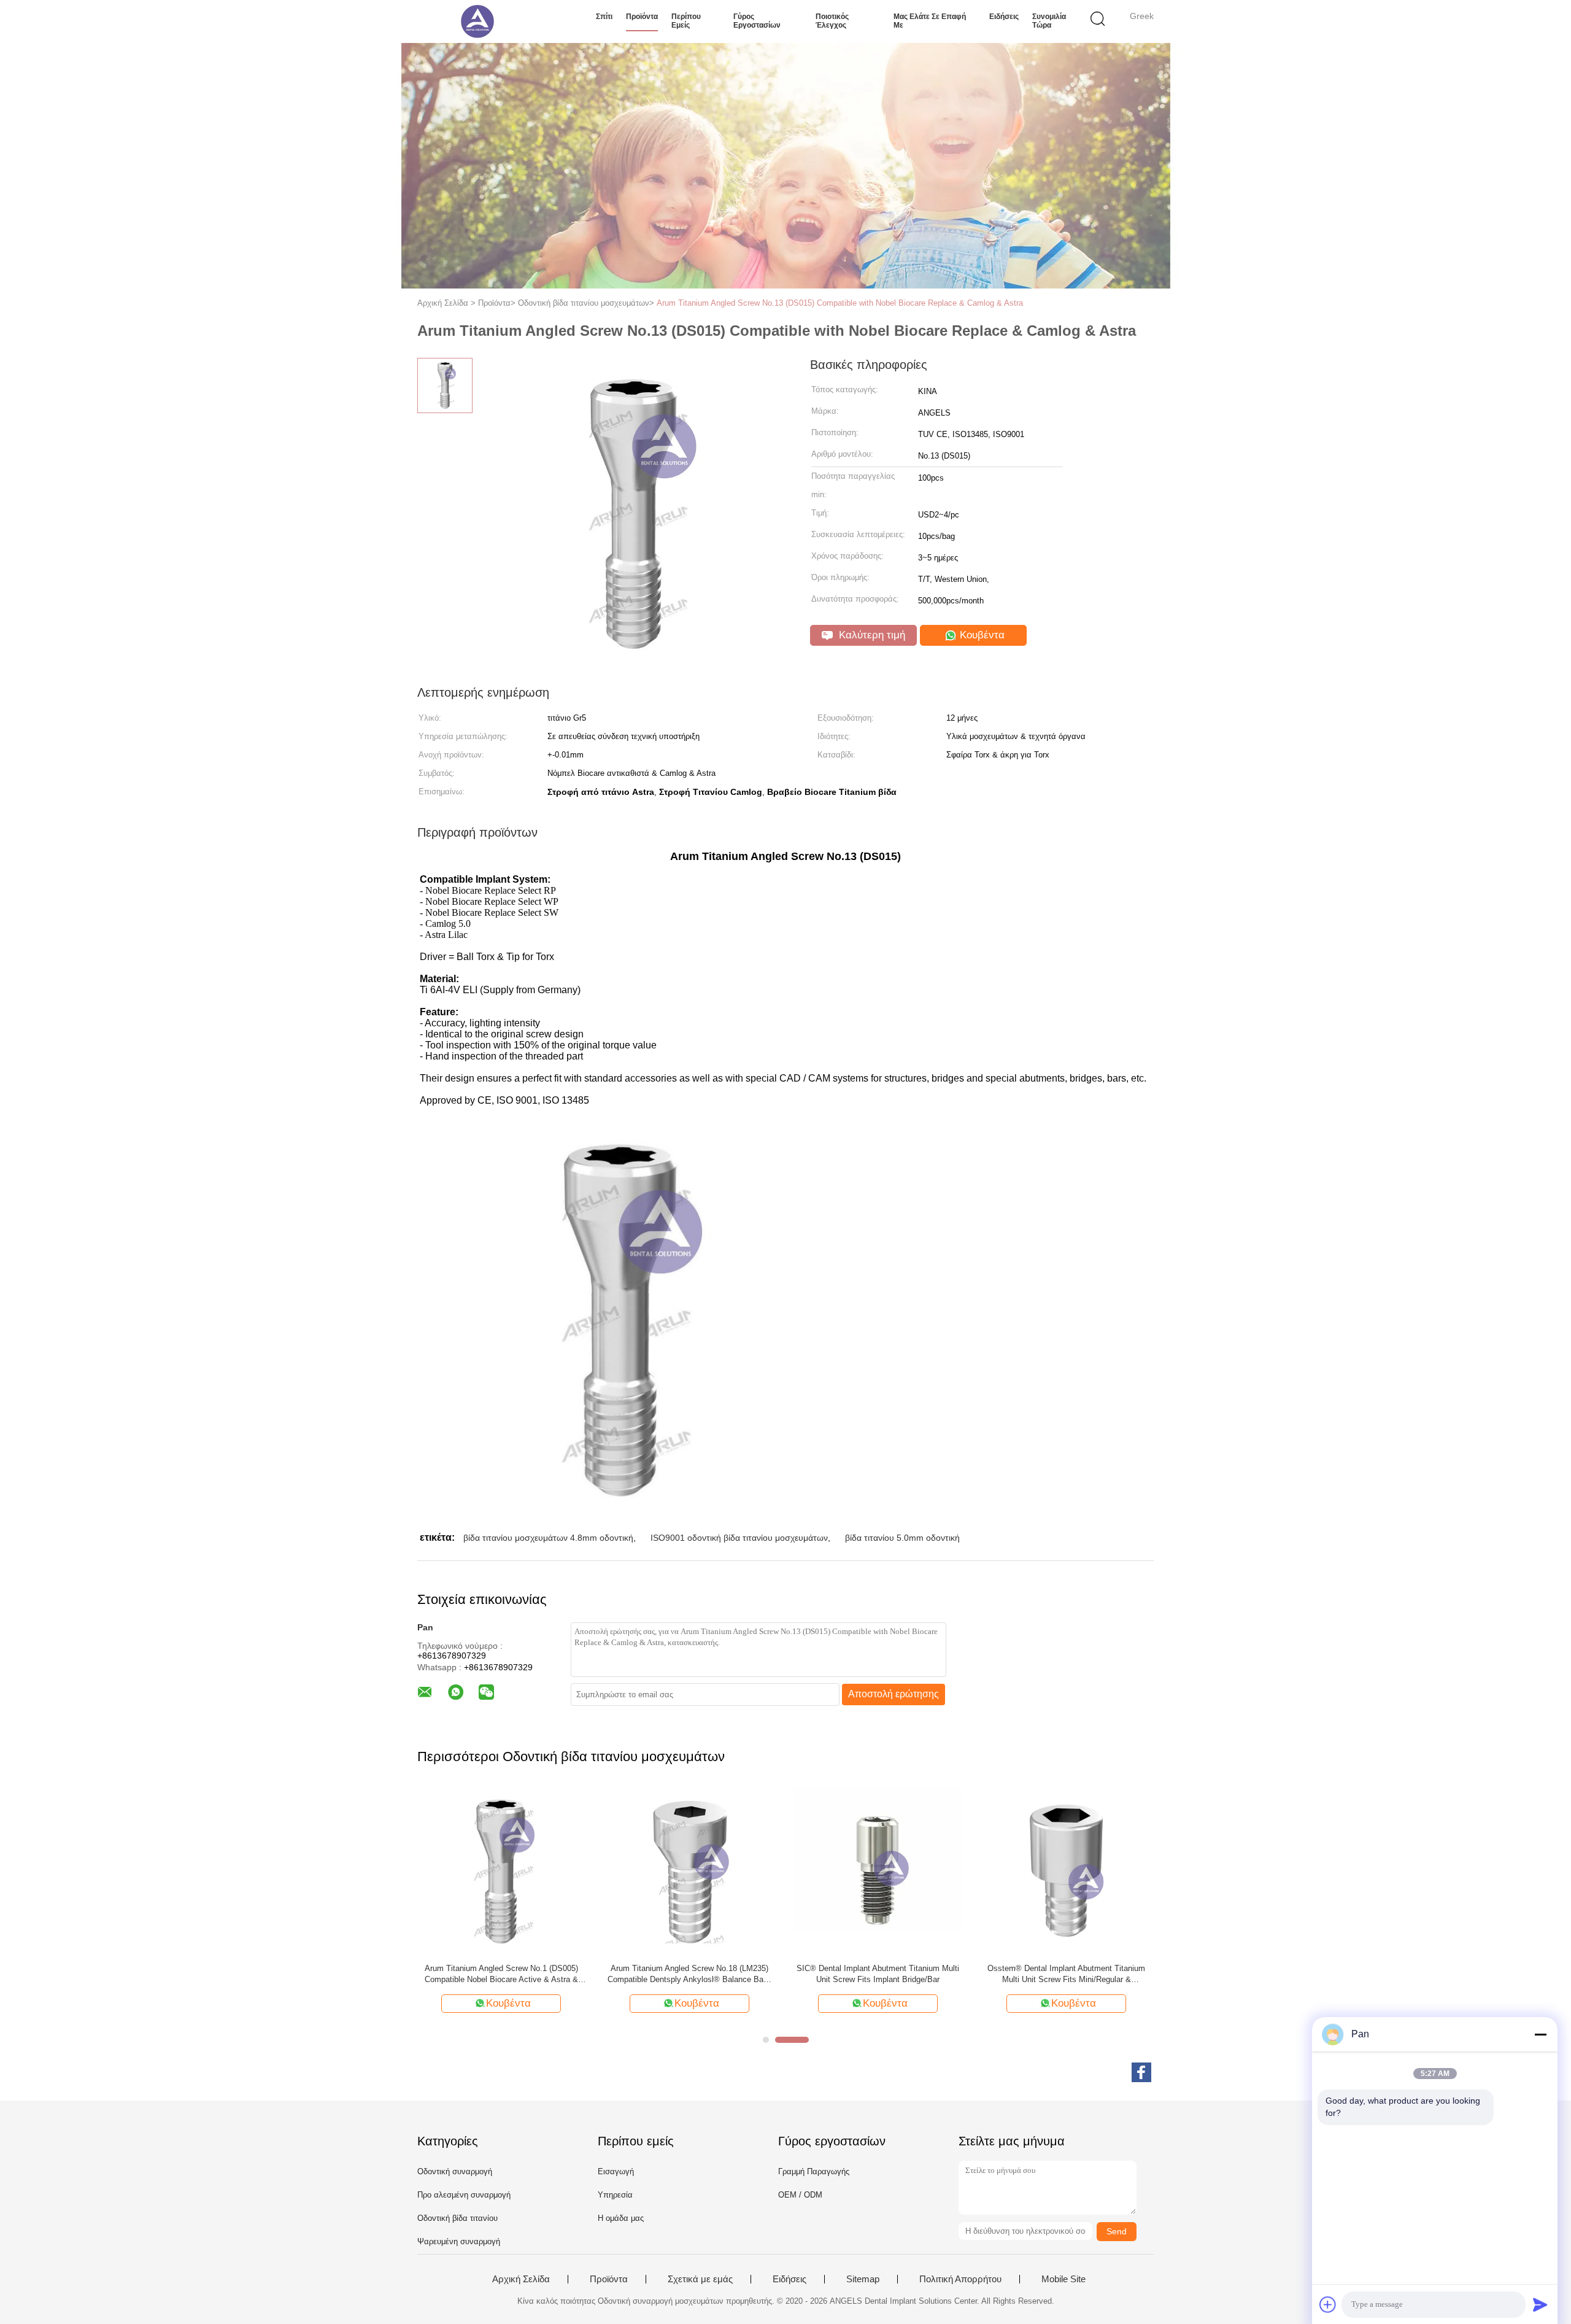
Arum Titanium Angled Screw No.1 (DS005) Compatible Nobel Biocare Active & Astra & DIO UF (501, 1974)
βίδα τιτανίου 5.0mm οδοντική (902, 1538)
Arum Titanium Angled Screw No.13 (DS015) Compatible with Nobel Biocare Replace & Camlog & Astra (840, 303)
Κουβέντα (981, 635)
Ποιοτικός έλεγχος (832, 21)
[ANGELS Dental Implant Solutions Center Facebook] (1141, 2072)
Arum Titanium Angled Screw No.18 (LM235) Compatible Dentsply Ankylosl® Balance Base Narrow (690, 1974)
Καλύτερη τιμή (870, 635)
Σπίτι (604, 17)
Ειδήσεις (1004, 17)
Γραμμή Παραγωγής (814, 2171)
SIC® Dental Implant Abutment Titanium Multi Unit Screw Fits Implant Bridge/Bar (878, 1974)
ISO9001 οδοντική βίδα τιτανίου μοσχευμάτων (739, 1538)
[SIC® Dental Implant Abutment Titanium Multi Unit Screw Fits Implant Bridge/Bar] (878, 1870)
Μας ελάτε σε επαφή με (930, 21)
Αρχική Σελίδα (521, 2279)
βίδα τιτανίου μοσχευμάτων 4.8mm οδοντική (548, 1538)
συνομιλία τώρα (1049, 21)
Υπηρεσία (615, 2195)
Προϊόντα (642, 17)
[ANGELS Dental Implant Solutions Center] (477, 21)
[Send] (1540, 2304)
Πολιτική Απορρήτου (960, 2279)
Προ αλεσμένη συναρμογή (464, 2195)
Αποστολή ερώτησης (894, 1694)
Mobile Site (1063, 2279)
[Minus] (1540, 2034)
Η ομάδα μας (621, 2218)
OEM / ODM (800, 2195)
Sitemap (863, 2279)
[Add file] (1328, 2304)
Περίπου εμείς (686, 21)
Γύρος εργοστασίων (757, 21)
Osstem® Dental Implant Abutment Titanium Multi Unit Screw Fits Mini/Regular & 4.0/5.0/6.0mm (1066, 1974)
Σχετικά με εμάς (700, 2279)
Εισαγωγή (616, 2171)
